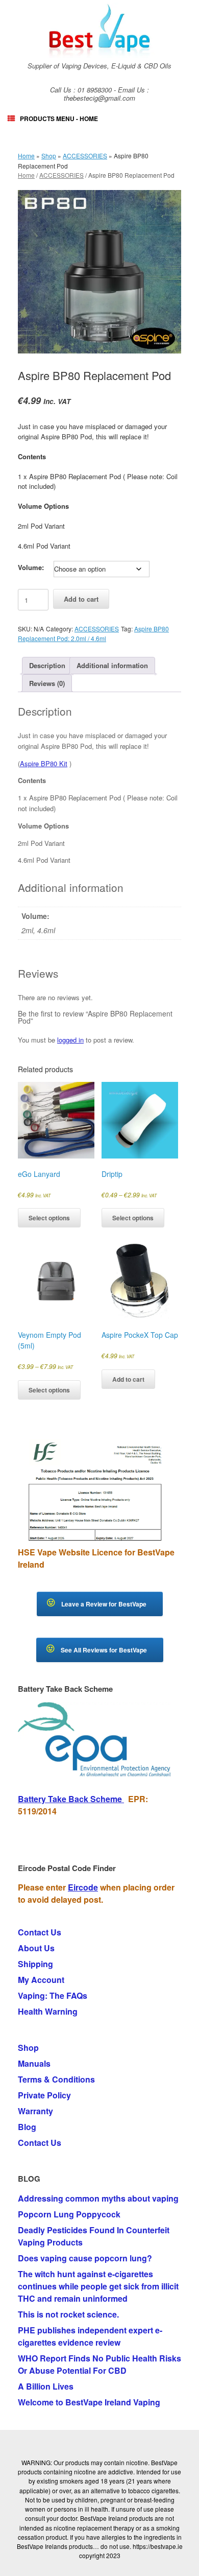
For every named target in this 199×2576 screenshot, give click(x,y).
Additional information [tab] (112, 665)
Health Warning (48, 2011)
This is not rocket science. (68, 2314)
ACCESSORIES (85, 156)
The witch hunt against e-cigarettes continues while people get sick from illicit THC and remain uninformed (98, 2286)
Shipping (35, 1964)
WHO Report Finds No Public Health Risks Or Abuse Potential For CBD (99, 2364)
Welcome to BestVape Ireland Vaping (89, 2402)
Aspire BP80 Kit (44, 763)
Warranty (35, 2111)
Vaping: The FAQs (53, 1995)
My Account (41, 1980)
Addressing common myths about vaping (98, 2198)
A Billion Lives (46, 2386)
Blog (27, 2127)
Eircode (83, 1887)
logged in (70, 1040)
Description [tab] (47, 665)
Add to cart (81, 599)
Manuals (34, 2063)
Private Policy (44, 2095)
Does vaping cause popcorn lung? (85, 2258)
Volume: (31, 567)
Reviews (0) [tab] (47, 683)
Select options (49, 1218)
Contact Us (40, 1932)
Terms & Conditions (56, 2079)
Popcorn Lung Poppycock (69, 2214)
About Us (36, 1948)
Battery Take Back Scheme (71, 1799)
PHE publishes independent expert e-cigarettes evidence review (90, 2336)
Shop (49, 156)
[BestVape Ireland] (99, 30)
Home (26, 156)
